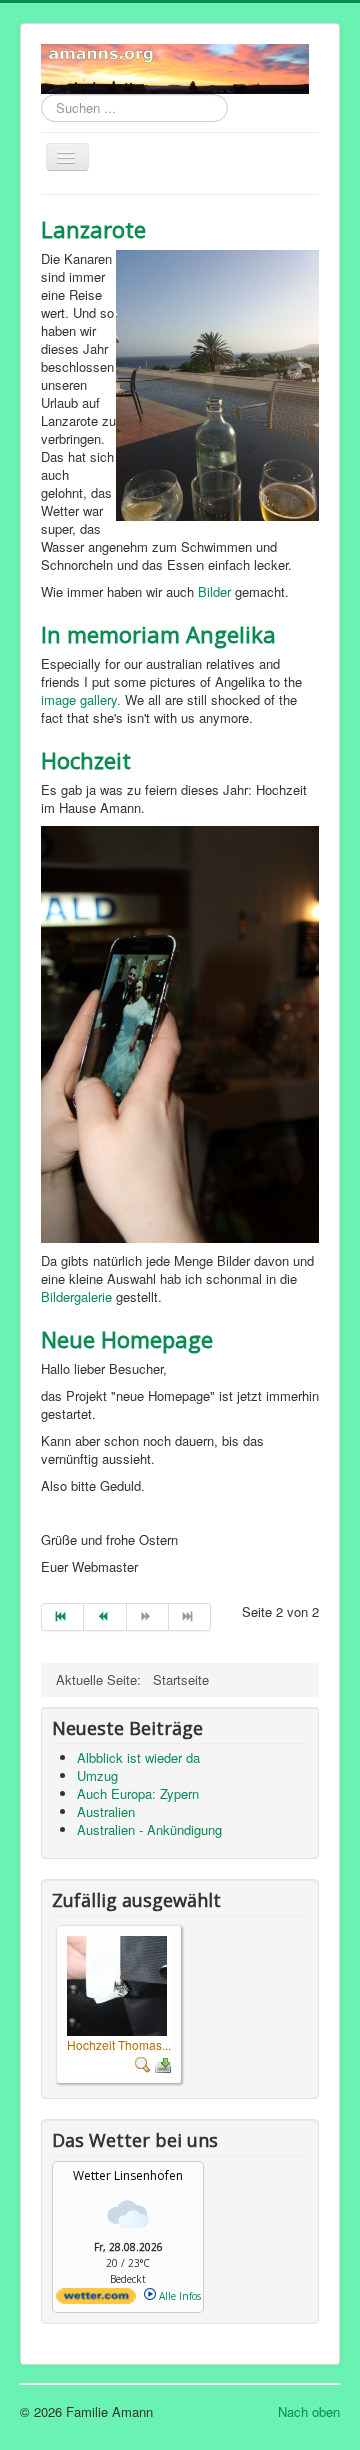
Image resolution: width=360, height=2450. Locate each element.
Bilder (214, 591)
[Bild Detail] (143, 2062)
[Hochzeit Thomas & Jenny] (117, 1984)
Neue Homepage (127, 1339)
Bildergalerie (76, 1296)
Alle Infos (178, 2296)
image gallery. (81, 699)
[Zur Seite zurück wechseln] (105, 1617)
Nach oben (309, 2411)
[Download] (163, 2062)
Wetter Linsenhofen (128, 2175)
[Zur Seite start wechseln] (62, 1617)
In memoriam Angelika (158, 634)
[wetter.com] (96, 2300)
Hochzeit (86, 760)
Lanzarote (93, 229)
